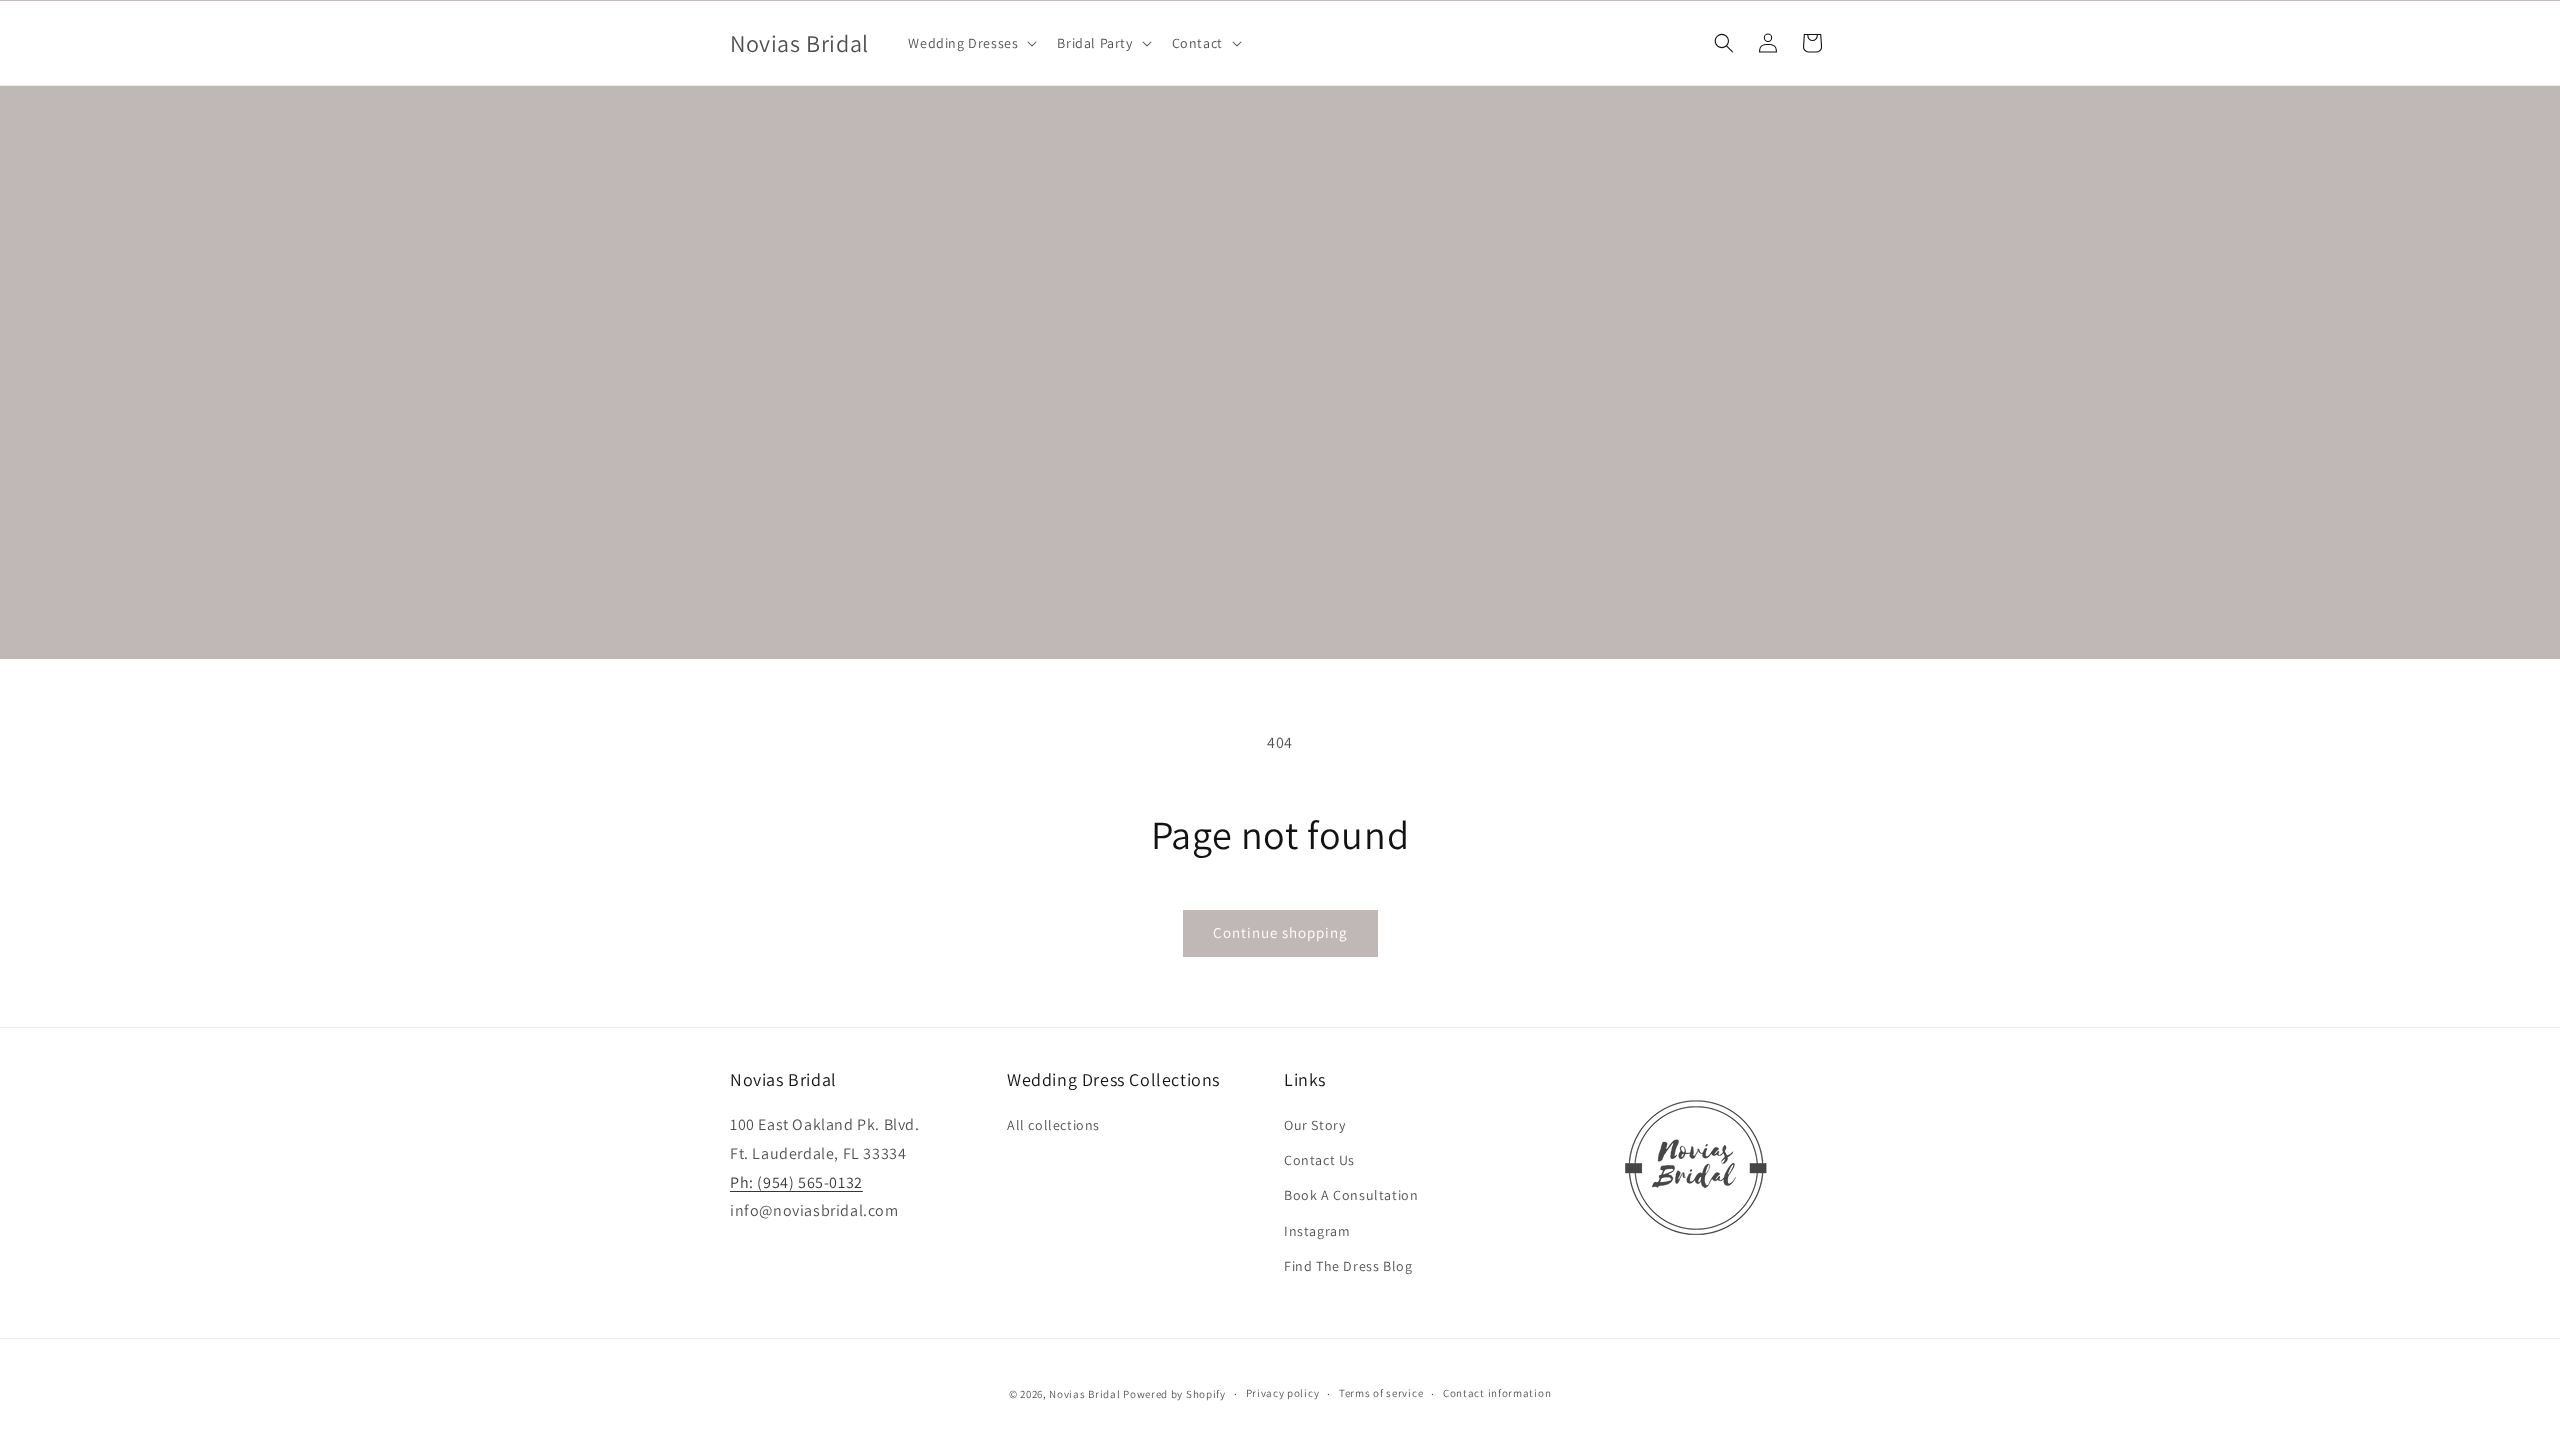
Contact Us (1319, 1160)
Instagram (1317, 1231)
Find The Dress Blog (1348, 1266)
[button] (970, 43)
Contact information (1497, 1393)
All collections (1053, 1125)
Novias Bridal (1084, 1394)
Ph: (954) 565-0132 (796, 1182)
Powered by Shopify (1174, 1394)
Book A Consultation (1351, 1195)
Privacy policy (1283, 1393)
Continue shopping (1280, 932)
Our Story (1314, 1125)
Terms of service (1381, 1393)
